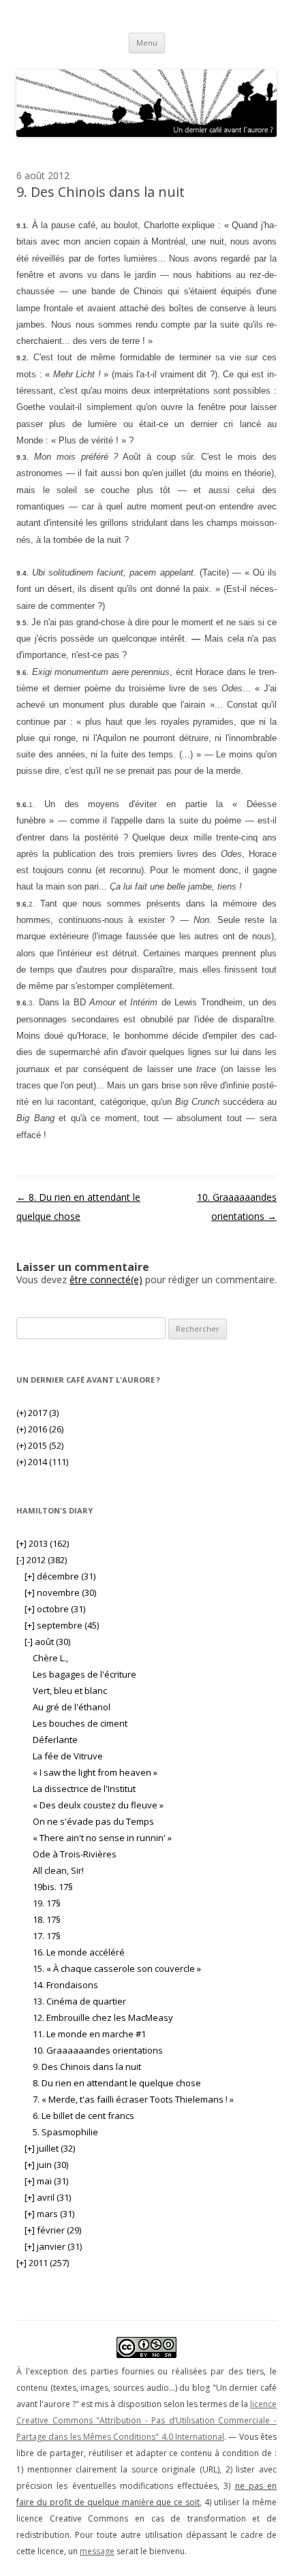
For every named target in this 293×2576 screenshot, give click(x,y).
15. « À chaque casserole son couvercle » (117, 1968)
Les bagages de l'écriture (84, 1674)
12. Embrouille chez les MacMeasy (103, 2017)
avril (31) (48, 2197)
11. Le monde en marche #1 (89, 2034)
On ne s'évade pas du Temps (93, 1821)
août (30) (47, 1642)
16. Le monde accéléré (79, 1952)
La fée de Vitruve (68, 1756)
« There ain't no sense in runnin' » (102, 1838)
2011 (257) (43, 2263)
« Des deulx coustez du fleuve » (98, 1805)
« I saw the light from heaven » (95, 1772)
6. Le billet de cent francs (83, 2116)
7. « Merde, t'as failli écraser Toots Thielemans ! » (133, 2099)
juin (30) (46, 2165)
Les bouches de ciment (80, 1723)
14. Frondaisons (65, 1985)
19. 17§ (47, 1903)
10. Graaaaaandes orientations (98, 2050)
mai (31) (46, 2181)
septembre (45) (62, 1625)
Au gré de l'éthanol (72, 1707)
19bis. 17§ (53, 1887)
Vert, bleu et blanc (70, 1691)
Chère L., (50, 1658)
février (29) (53, 2230)
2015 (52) (40, 1445)
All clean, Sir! (58, 1870)
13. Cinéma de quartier (79, 2001)
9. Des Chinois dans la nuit (87, 2067)
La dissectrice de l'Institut (84, 1789)
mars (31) (49, 2214)
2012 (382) (42, 1560)
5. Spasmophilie (65, 2132)
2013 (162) (43, 1543)
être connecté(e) (106, 1279)
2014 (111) (42, 1462)
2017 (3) (37, 1413)
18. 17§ (47, 1919)
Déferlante (55, 1740)
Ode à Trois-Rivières (75, 1854)
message (97, 2551)
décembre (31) (60, 1576)
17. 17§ (47, 1936)
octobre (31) (55, 1609)
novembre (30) (60, 1592)
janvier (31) (53, 2246)
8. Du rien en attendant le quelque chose (117, 2083)
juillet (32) (50, 2148)
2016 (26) (40, 1429)
